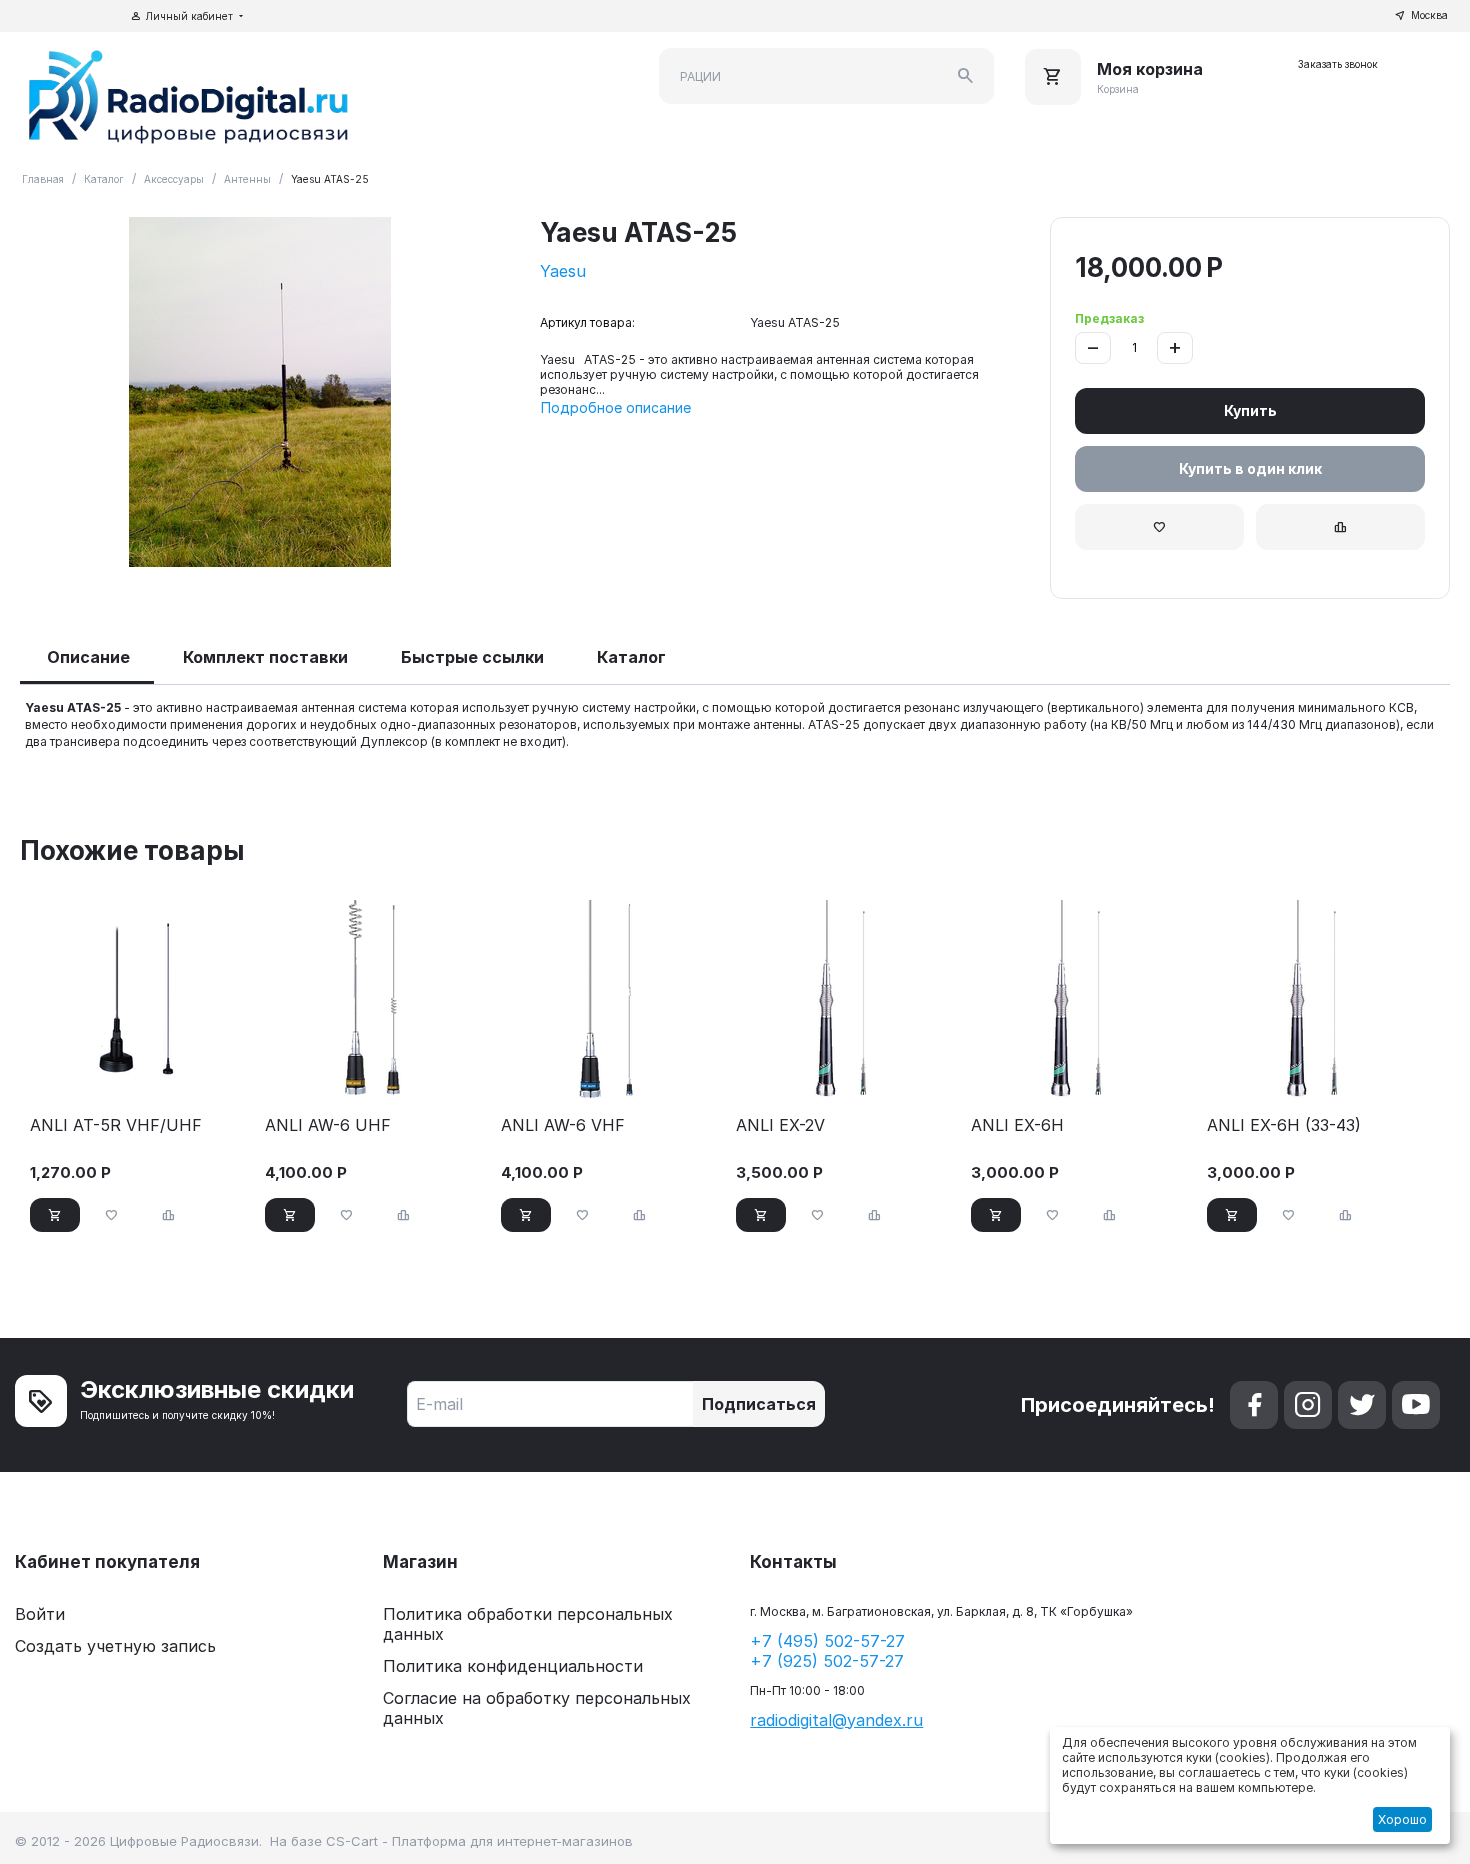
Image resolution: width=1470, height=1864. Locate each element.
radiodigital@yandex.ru (836, 1720)
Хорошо (1402, 1819)
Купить (1250, 410)
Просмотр (139, 1074)
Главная (43, 179)
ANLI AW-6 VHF (563, 1125)
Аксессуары (174, 179)
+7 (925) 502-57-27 (827, 1661)
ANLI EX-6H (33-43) (1284, 1125)
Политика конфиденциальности (513, 1666)
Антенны (247, 179)
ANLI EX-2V (780, 1125)
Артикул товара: (587, 322)
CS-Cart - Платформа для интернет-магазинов (479, 1841)
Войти (40, 1614)
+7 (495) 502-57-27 (827, 1641)
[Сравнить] (1340, 527)
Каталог (104, 179)
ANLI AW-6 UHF (328, 1125)
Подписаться (759, 1404)
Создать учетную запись (115, 1646)
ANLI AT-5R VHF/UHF (116, 1125)
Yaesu (563, 271)
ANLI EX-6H (1017, 1125)
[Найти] (966, 76)
